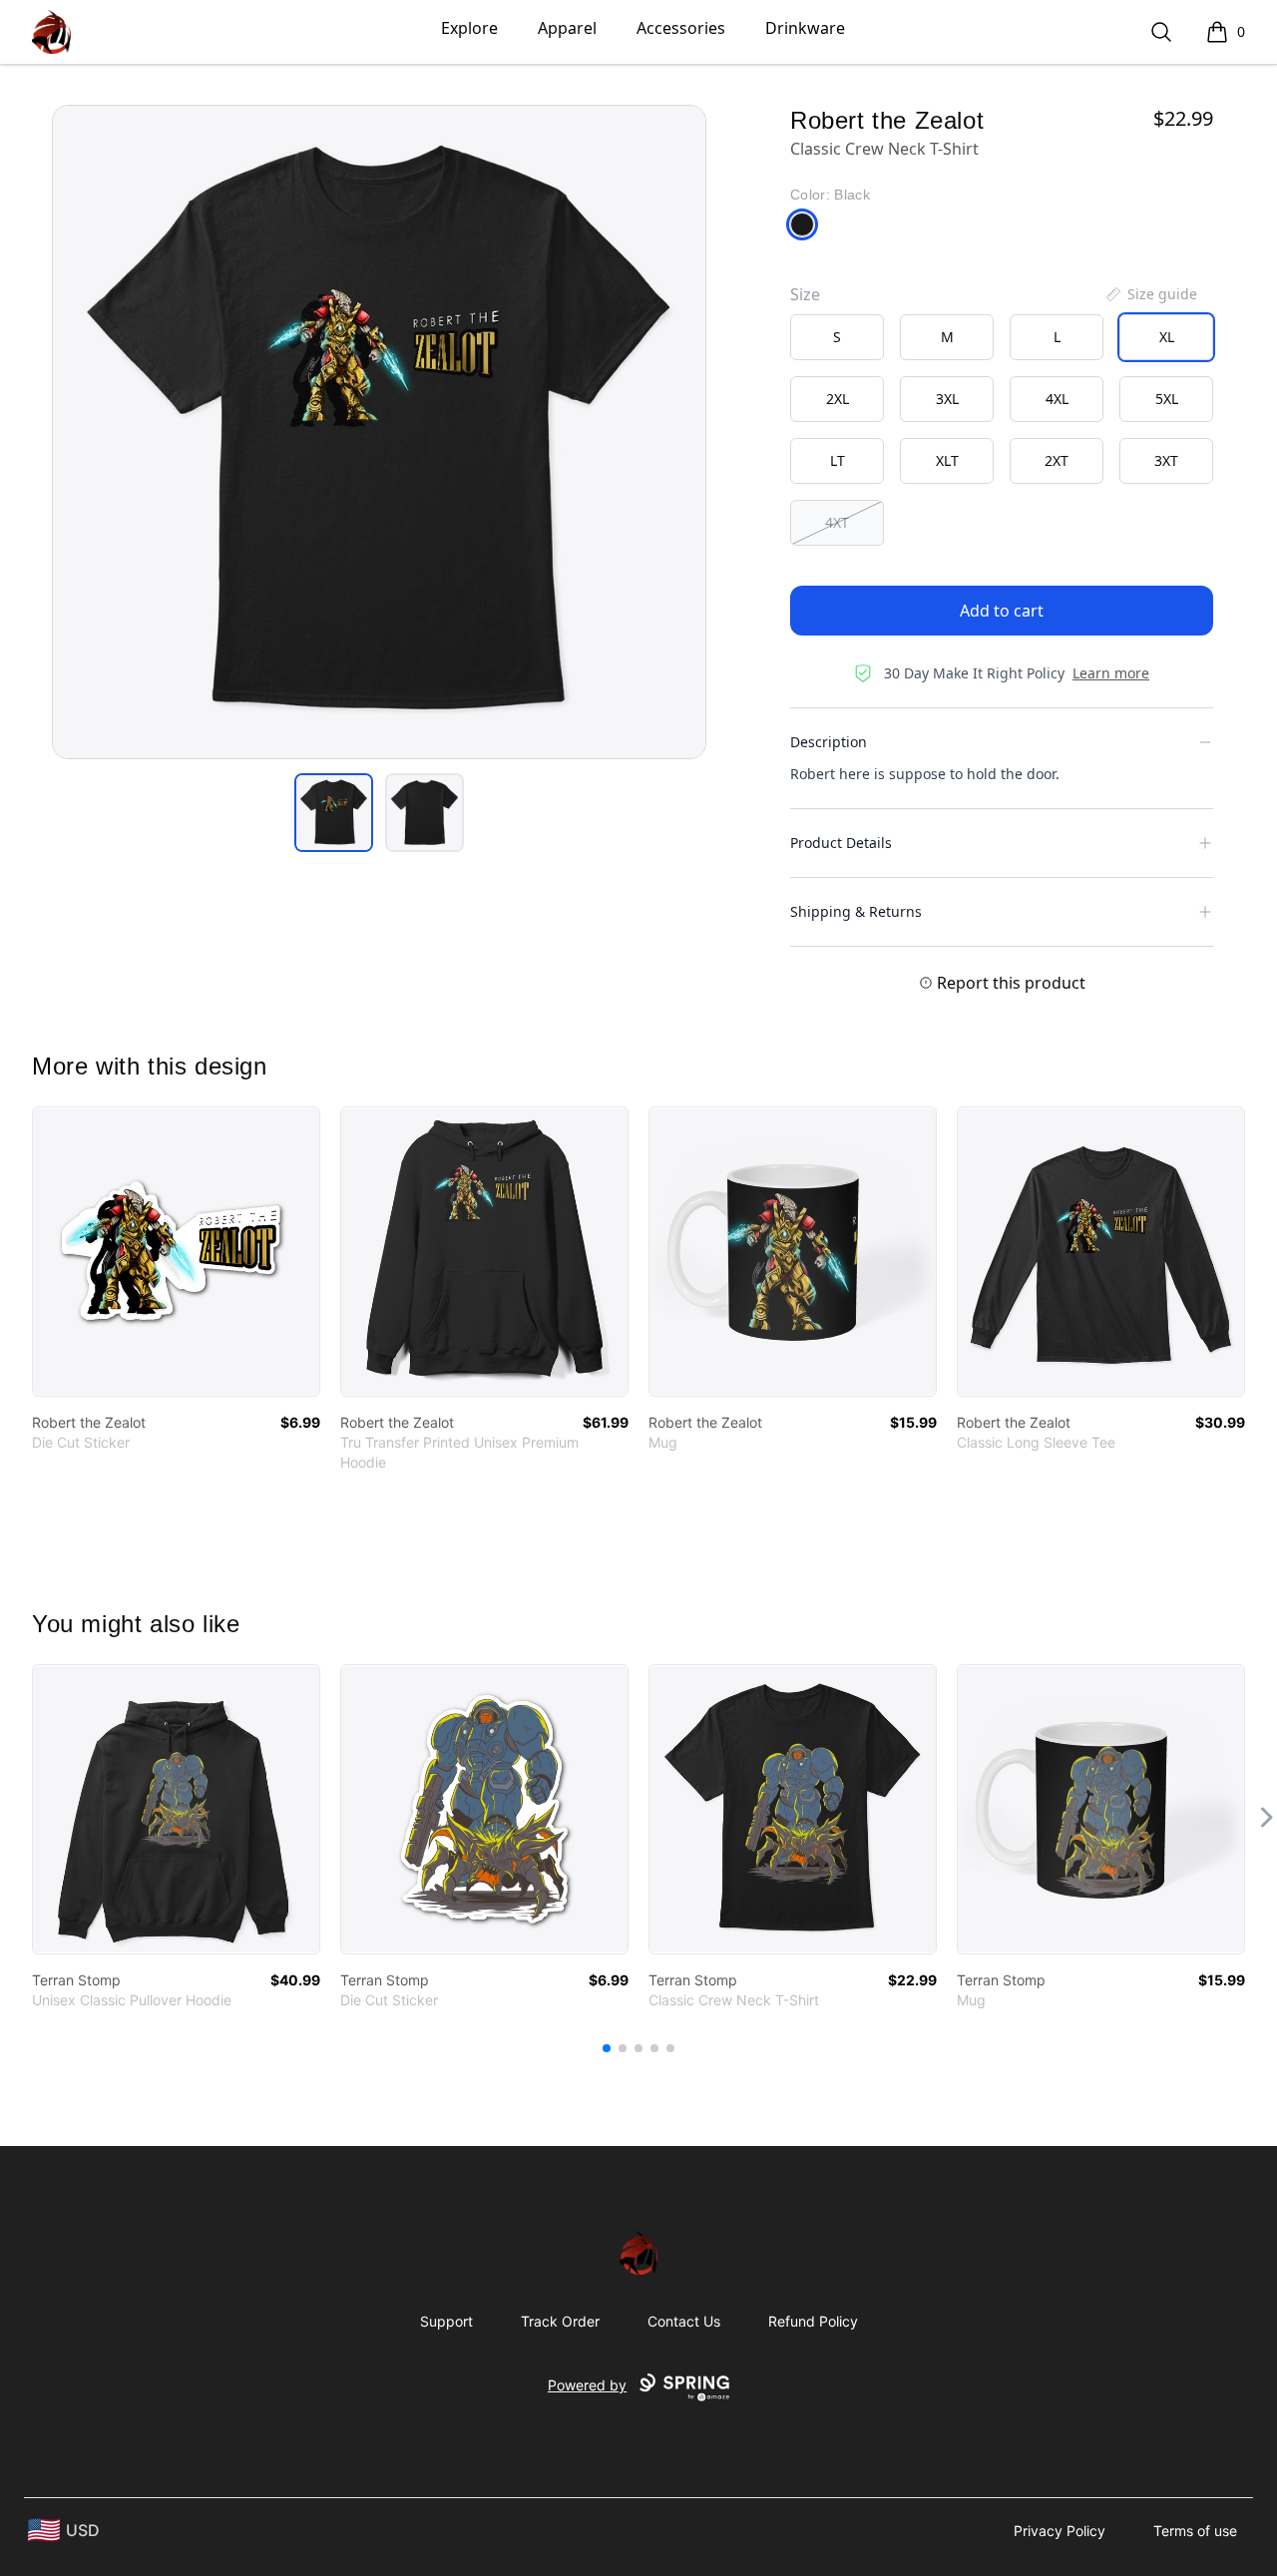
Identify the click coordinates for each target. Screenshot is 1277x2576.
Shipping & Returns (856, 911)
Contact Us (684, 2321)
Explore (469, 28)
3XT (1166, 460)
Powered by (587, 2385)
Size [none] (805, 294)
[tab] (334, 813)
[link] (176, 1252)
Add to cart (1002, 611)
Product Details (841, 843)
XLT (947, 460)
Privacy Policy (1060, 2531)
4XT (837, 522)
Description (829, 742)
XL (1167, 337)
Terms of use (1195, 2531)
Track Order (560, 2321)
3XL (947, 399)
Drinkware (805, 28)
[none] (1150, 294)
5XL (1167, 399)
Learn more (1111, 673)
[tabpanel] (379, 432)
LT (838, 460)
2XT (1057, 460)
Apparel (567, 28)
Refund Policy (813, 2321)
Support (446, 2321)
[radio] (837, 337)
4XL (1057, 399)
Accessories (681, 28)
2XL (838, 399)
